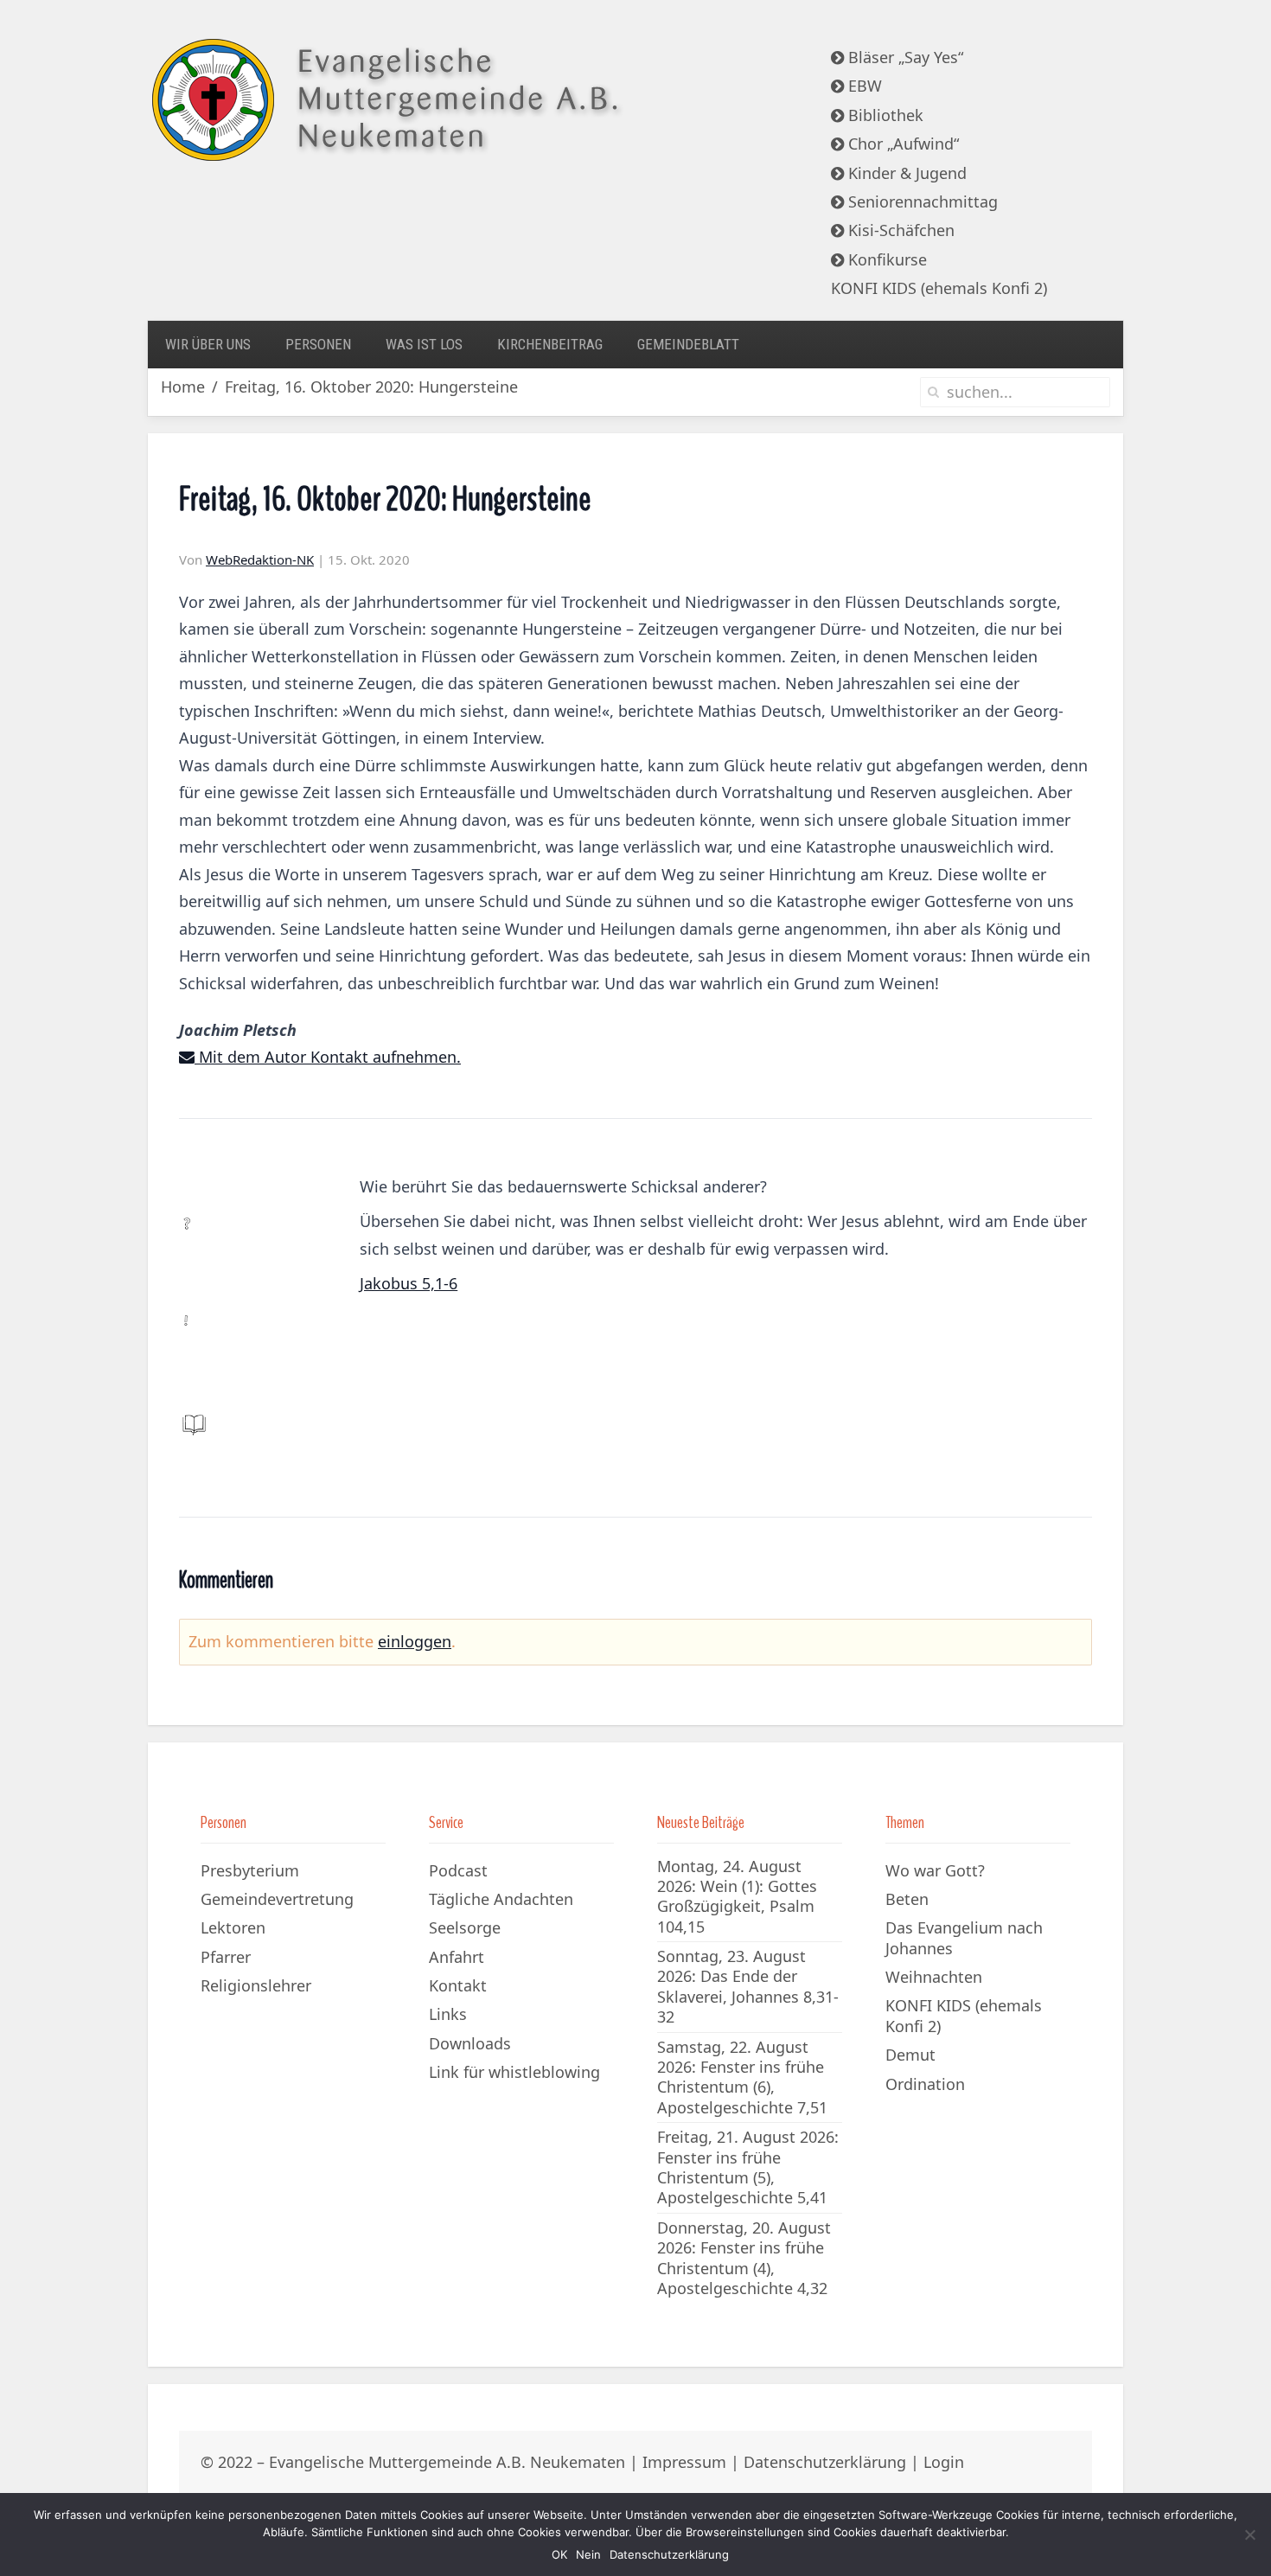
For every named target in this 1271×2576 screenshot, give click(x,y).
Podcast (458, 1870)
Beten (907, 1899)
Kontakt (458, 1985)
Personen (318, 344)
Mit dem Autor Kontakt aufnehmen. (328, 1057)
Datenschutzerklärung (825, 2462)
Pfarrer (226, 1957)
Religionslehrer (256, 1985)
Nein (588, 2554)
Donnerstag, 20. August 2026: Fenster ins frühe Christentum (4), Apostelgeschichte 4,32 (744, 2258)
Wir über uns (208, 344)
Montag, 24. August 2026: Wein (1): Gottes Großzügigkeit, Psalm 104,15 (737, 1896)
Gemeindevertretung (277, 1899)
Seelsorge (465, 1927)
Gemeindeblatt (688, 344)
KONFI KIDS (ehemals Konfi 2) (939, 288)
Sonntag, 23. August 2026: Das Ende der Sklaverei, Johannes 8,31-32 (748, 1986)
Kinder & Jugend (905, 173)
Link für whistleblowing (514, 2072)
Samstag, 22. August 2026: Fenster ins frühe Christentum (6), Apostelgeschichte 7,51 (742, 2077)
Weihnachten (934, 1977)
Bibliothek (884, 115)
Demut (910, 2055)
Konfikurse (885, 259)
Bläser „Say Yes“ (904, 57)
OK (559, 2554)
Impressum (684, 2462)
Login (944, 2462)
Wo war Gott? (935, 1870)
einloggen (415, 1641)
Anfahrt (457, 1957)
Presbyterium (250, 1870)
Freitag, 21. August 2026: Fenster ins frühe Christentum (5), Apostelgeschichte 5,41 (748, 2167)
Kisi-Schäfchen (899, 230)
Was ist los (424, 344)
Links (448, 2014)
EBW (863, 86)
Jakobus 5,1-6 (409, 1283)
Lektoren (233, 1927)
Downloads (470, 2043)
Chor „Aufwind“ (901, 144)
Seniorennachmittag (921, 201)
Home (183, 387)
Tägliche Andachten (501, 1899)
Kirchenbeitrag (550, 344)
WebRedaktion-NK (260, 559)
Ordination (925, 2084)
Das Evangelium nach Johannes (964, 1937)
